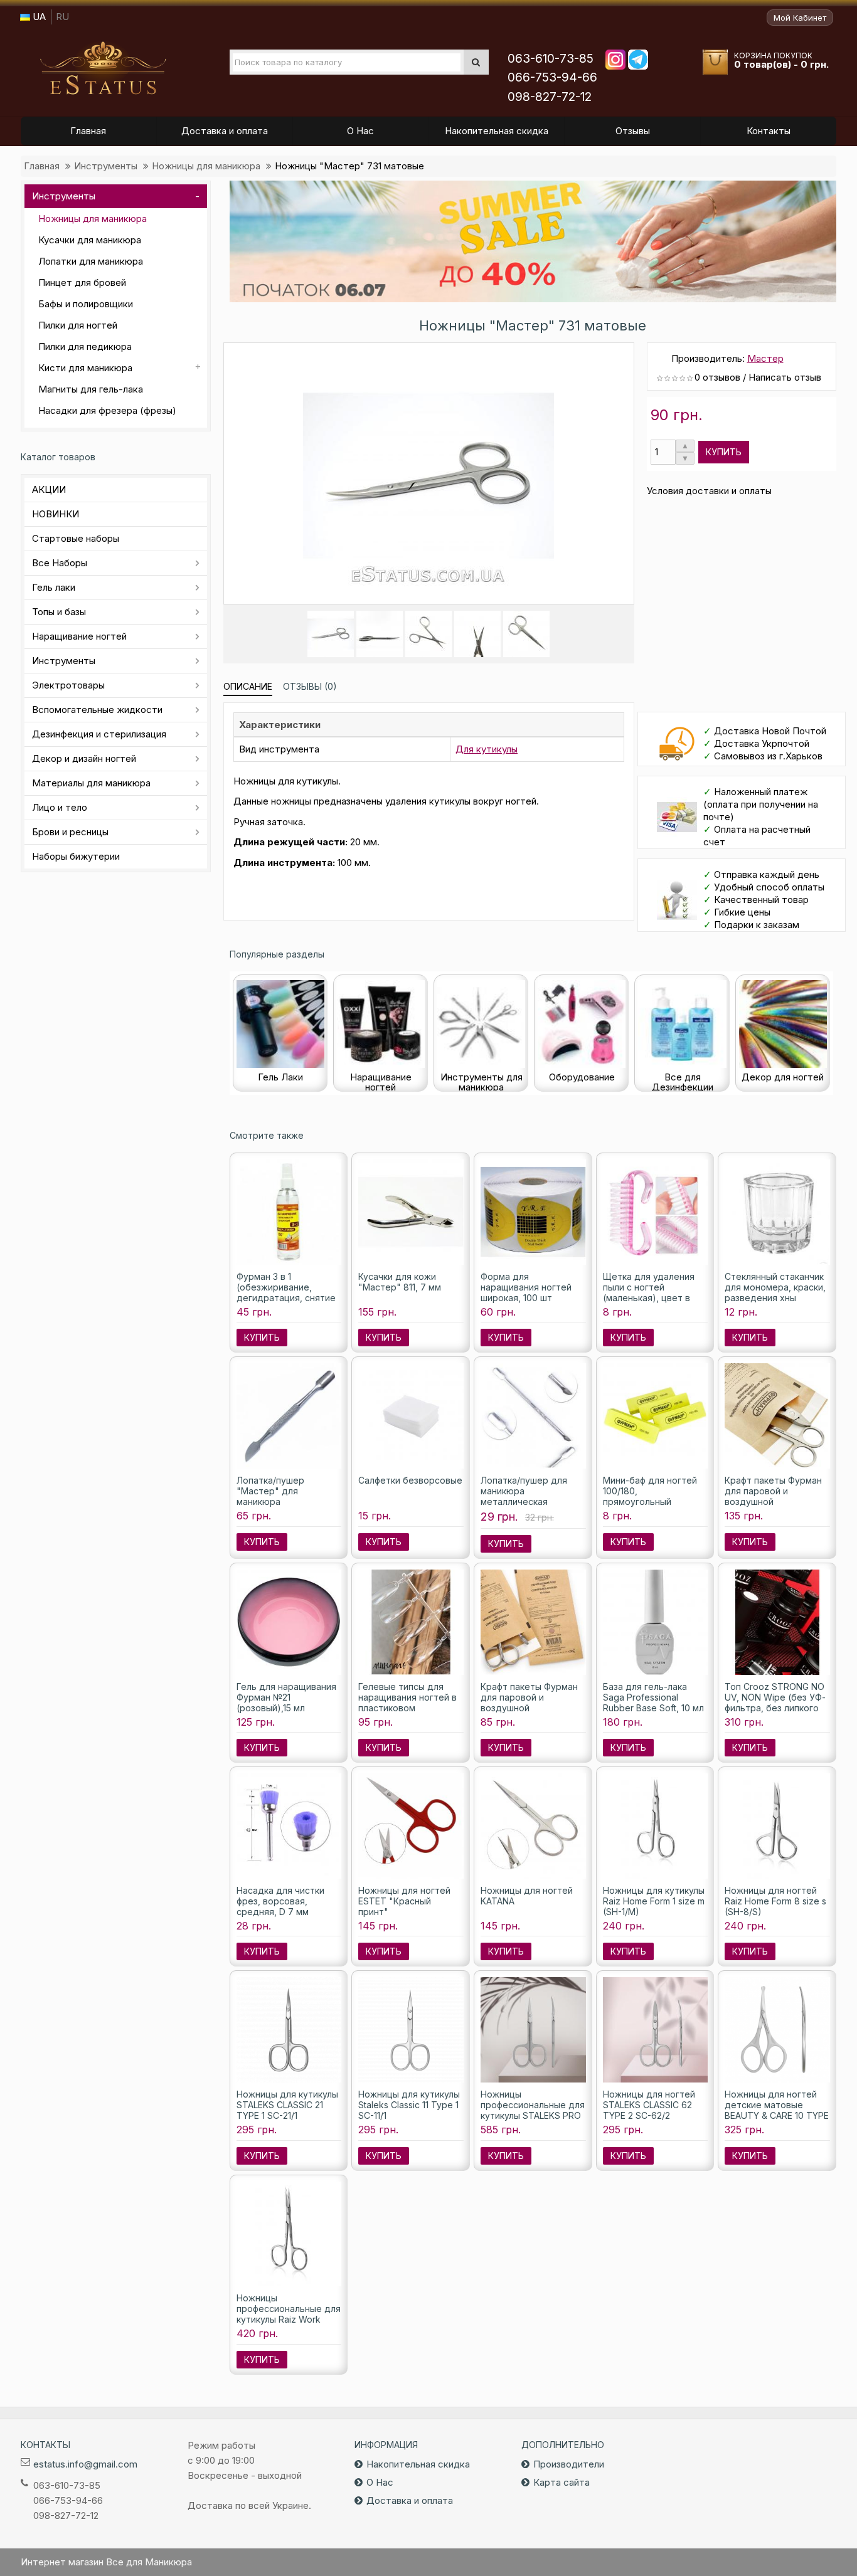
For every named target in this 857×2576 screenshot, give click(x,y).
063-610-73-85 (551, 59)
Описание (248, 686)
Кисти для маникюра (85, 368)
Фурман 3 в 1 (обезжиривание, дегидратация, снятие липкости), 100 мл (286, 1292)
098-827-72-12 (550, 97)
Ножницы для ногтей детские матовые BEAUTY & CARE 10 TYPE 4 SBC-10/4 (777, 2110)
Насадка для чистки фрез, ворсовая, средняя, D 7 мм (280, 1901)
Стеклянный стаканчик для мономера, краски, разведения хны (775, 1287)
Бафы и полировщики (86, 304)
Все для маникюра (103, 68)
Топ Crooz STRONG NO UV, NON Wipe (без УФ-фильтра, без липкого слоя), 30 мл (775, 1702)
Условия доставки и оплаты (709, 491)
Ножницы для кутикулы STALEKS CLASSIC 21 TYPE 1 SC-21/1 (287, 2105)
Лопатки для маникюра (91, 261)
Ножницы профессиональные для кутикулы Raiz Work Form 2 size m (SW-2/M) (289, 2314)
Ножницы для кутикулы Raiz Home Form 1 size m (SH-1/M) (654, 1901)
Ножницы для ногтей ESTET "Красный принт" (404, 1901)
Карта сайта (562, 2482)
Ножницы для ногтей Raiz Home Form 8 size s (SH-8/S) (775, 1901)
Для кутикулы (487, 749)
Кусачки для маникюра (90, 240)
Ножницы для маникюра (206, 166)
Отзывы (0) (310, 686)
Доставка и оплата (410, 2500)
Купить (724, 452)
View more (533, 241)
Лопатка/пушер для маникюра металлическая (524, 1491)
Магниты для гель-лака (91, 389)
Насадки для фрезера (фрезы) (107, 410)
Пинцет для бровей (82, 282)
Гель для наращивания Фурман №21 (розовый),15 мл (286, 1697)
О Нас (380, 2482)
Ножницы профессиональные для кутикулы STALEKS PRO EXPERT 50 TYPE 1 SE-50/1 (533, 2115)
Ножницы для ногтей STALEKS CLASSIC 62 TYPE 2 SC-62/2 (649, 2105)
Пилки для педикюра (85, 346)
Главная (42, 166)
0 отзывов (717, 377)
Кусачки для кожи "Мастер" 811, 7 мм (400, 1282)
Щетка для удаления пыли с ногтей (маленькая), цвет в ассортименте (649, 1292)
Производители (569, 2464)
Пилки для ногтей (78, 325)
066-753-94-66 (552, 77)
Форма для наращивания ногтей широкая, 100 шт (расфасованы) (526, 1292)
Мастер (765, 358)
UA (38, 17)
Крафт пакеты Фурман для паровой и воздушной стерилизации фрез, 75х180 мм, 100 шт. (529, 1708)
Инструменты (106, 166)
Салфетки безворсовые (410, 1480)
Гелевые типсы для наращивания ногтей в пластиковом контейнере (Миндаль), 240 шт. (410, 1708)
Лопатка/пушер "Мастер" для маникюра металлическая (270, 1496)
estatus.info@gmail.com (85, 2464)
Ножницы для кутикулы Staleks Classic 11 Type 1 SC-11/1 (409, 2105)
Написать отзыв (785, 377)
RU (62, 17)
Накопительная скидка (418, 2464)
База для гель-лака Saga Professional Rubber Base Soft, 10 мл (653, 1697)
